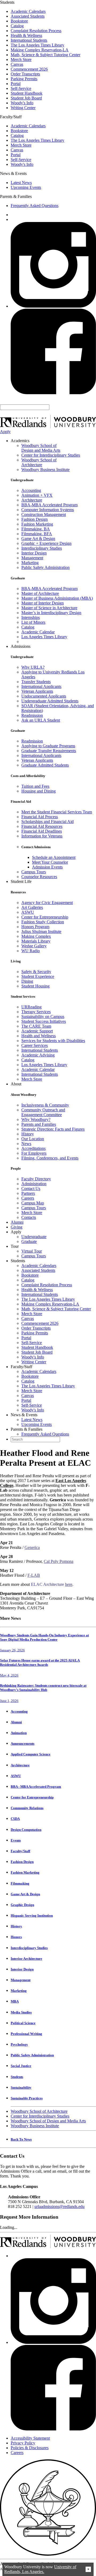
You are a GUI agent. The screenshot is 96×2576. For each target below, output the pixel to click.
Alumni (17, 1222)
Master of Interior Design (43, 603)
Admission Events (47, 867)
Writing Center (23, 108)
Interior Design (34, 553)
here (69, 1584)
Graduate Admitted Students (45, 765)
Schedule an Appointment (54, 857)
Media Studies (21, 2012)
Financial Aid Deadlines (42, 831)
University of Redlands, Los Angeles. (40, 2569)
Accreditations (33, 1148)
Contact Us (31, 1189)
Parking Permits (24, 79)
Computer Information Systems (48, 510)
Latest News (21, 183)
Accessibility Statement (30, 2438)
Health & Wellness (26, 35)
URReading (31, 1007)
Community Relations (27, 1808)
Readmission (32, 715)
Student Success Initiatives (44, 1021)
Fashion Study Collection (43, 922)
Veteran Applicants (37, 691)
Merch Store (21, 60)
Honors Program (35, 927)
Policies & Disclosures (30, 2448)
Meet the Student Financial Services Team (57, 812)
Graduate (29, 1241)
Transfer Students (36, 682)
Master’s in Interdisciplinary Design (51, 613)
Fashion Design (35, 519)
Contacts (29, 1217)
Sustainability (21, 2087)
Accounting (31, 490)
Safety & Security (36, 972)
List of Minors (33, 622)
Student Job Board (26, 98)
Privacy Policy (23, 2443)
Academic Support (37, 1031)
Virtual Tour (32, 1251)
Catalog (17, 26)
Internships (31, 617)
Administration (34, 1184)
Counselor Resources (39, 877)
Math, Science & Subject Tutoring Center (45, 55)
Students (17, 2077)
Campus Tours (34, 872)
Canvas (17, 64)
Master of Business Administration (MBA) (57, 598)
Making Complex (36, 936)
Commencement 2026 (29, 69)
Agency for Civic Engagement (47, 903)
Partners (28, 1193)
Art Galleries (32, 907)
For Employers (34, 1153)
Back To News (21, 2139)
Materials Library (36, 941)
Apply (5, 432)
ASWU (28, 912)
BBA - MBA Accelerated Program (36, 1787)
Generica (32, 1547)
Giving (17, 1227)
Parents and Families (39, 1124)
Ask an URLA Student (41, 720)
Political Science (23, 2023)
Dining (27, 981)
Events (16, 1840)
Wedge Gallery (34, 946)
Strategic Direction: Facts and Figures (53, 1129)
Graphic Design (22, 1905)
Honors (16, 1937)
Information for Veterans (42, 836)
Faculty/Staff (20, 1851)
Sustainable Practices (27, 2098)
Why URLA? (33, 667)
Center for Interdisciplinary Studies (51, 455)
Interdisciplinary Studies (42, 548)
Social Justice (21, 2066)
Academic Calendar (38, 632)
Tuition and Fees (35, 786)
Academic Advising (38, 1055)
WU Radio (31, 951)
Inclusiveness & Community (45, 1105)
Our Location (33, 1139)
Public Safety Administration (45, 567)
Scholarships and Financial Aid (47, 822)
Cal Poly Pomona (59, 1561)
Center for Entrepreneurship (45, 917)
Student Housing (35, 986)
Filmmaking (20, 1883)
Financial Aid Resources (42, 826)
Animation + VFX (37, 495)
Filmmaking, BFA (37, 534)
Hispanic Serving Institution (32, 1915)
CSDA (15, 1819)
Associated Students (28, 16)
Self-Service (21, 88)
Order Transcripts (25, 74)
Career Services (35, 1045)
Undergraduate (34, 1237)
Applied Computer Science (31, 1754)
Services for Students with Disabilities (53, 1041)
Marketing (30, 563)
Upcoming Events (26, 187)
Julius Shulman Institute (41, 931)
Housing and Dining (39, 791)
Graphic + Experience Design (46, 543)
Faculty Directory (36, 1179)
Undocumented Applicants (44, 696)
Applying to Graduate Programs (48, 746)
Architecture (32, 500)
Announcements (23, 1744)
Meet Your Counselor (50, 862)
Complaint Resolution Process (36, 31)
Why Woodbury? (36, 1119)
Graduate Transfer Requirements (49, 751)
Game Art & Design (38, 539)
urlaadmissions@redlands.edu (59, 2206)
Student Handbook (27, 93)
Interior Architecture (26, 1959)
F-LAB (34, 1575)
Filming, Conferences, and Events (50, 1158)
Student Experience (38, 976)
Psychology (19, 2044)
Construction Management (44, 514)
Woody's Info (22, 103)
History (28, 1134)
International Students (29, 40)
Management (32, 558)
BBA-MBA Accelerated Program (49, 505)
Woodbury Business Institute (45, 470)
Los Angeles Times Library (44, 637)
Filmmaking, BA (36, 529)
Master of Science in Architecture (49, 608)
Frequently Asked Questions (35, 206)
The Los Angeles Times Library (37, 45)
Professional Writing (26, 2034)
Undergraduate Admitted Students (50, 701)
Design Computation (26, 1830)
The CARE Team (36, 1026)
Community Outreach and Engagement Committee (43, 1112)
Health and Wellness (39, 1036)
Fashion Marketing (37, 524)
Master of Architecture (40, 593)
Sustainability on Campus (43, 1017)
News (26, 1144)
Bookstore (19, 21)
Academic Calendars (28, 11)
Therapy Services (36, 1012)
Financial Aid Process (40, 817)
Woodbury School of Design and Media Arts (41, 448)
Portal (16, 84)
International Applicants (41, 686)
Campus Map (33, 1203)
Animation (19, 1733)
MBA (15, 2001)
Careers (28, 1198)
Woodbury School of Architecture (39, 462)
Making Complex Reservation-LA (40, 50)
